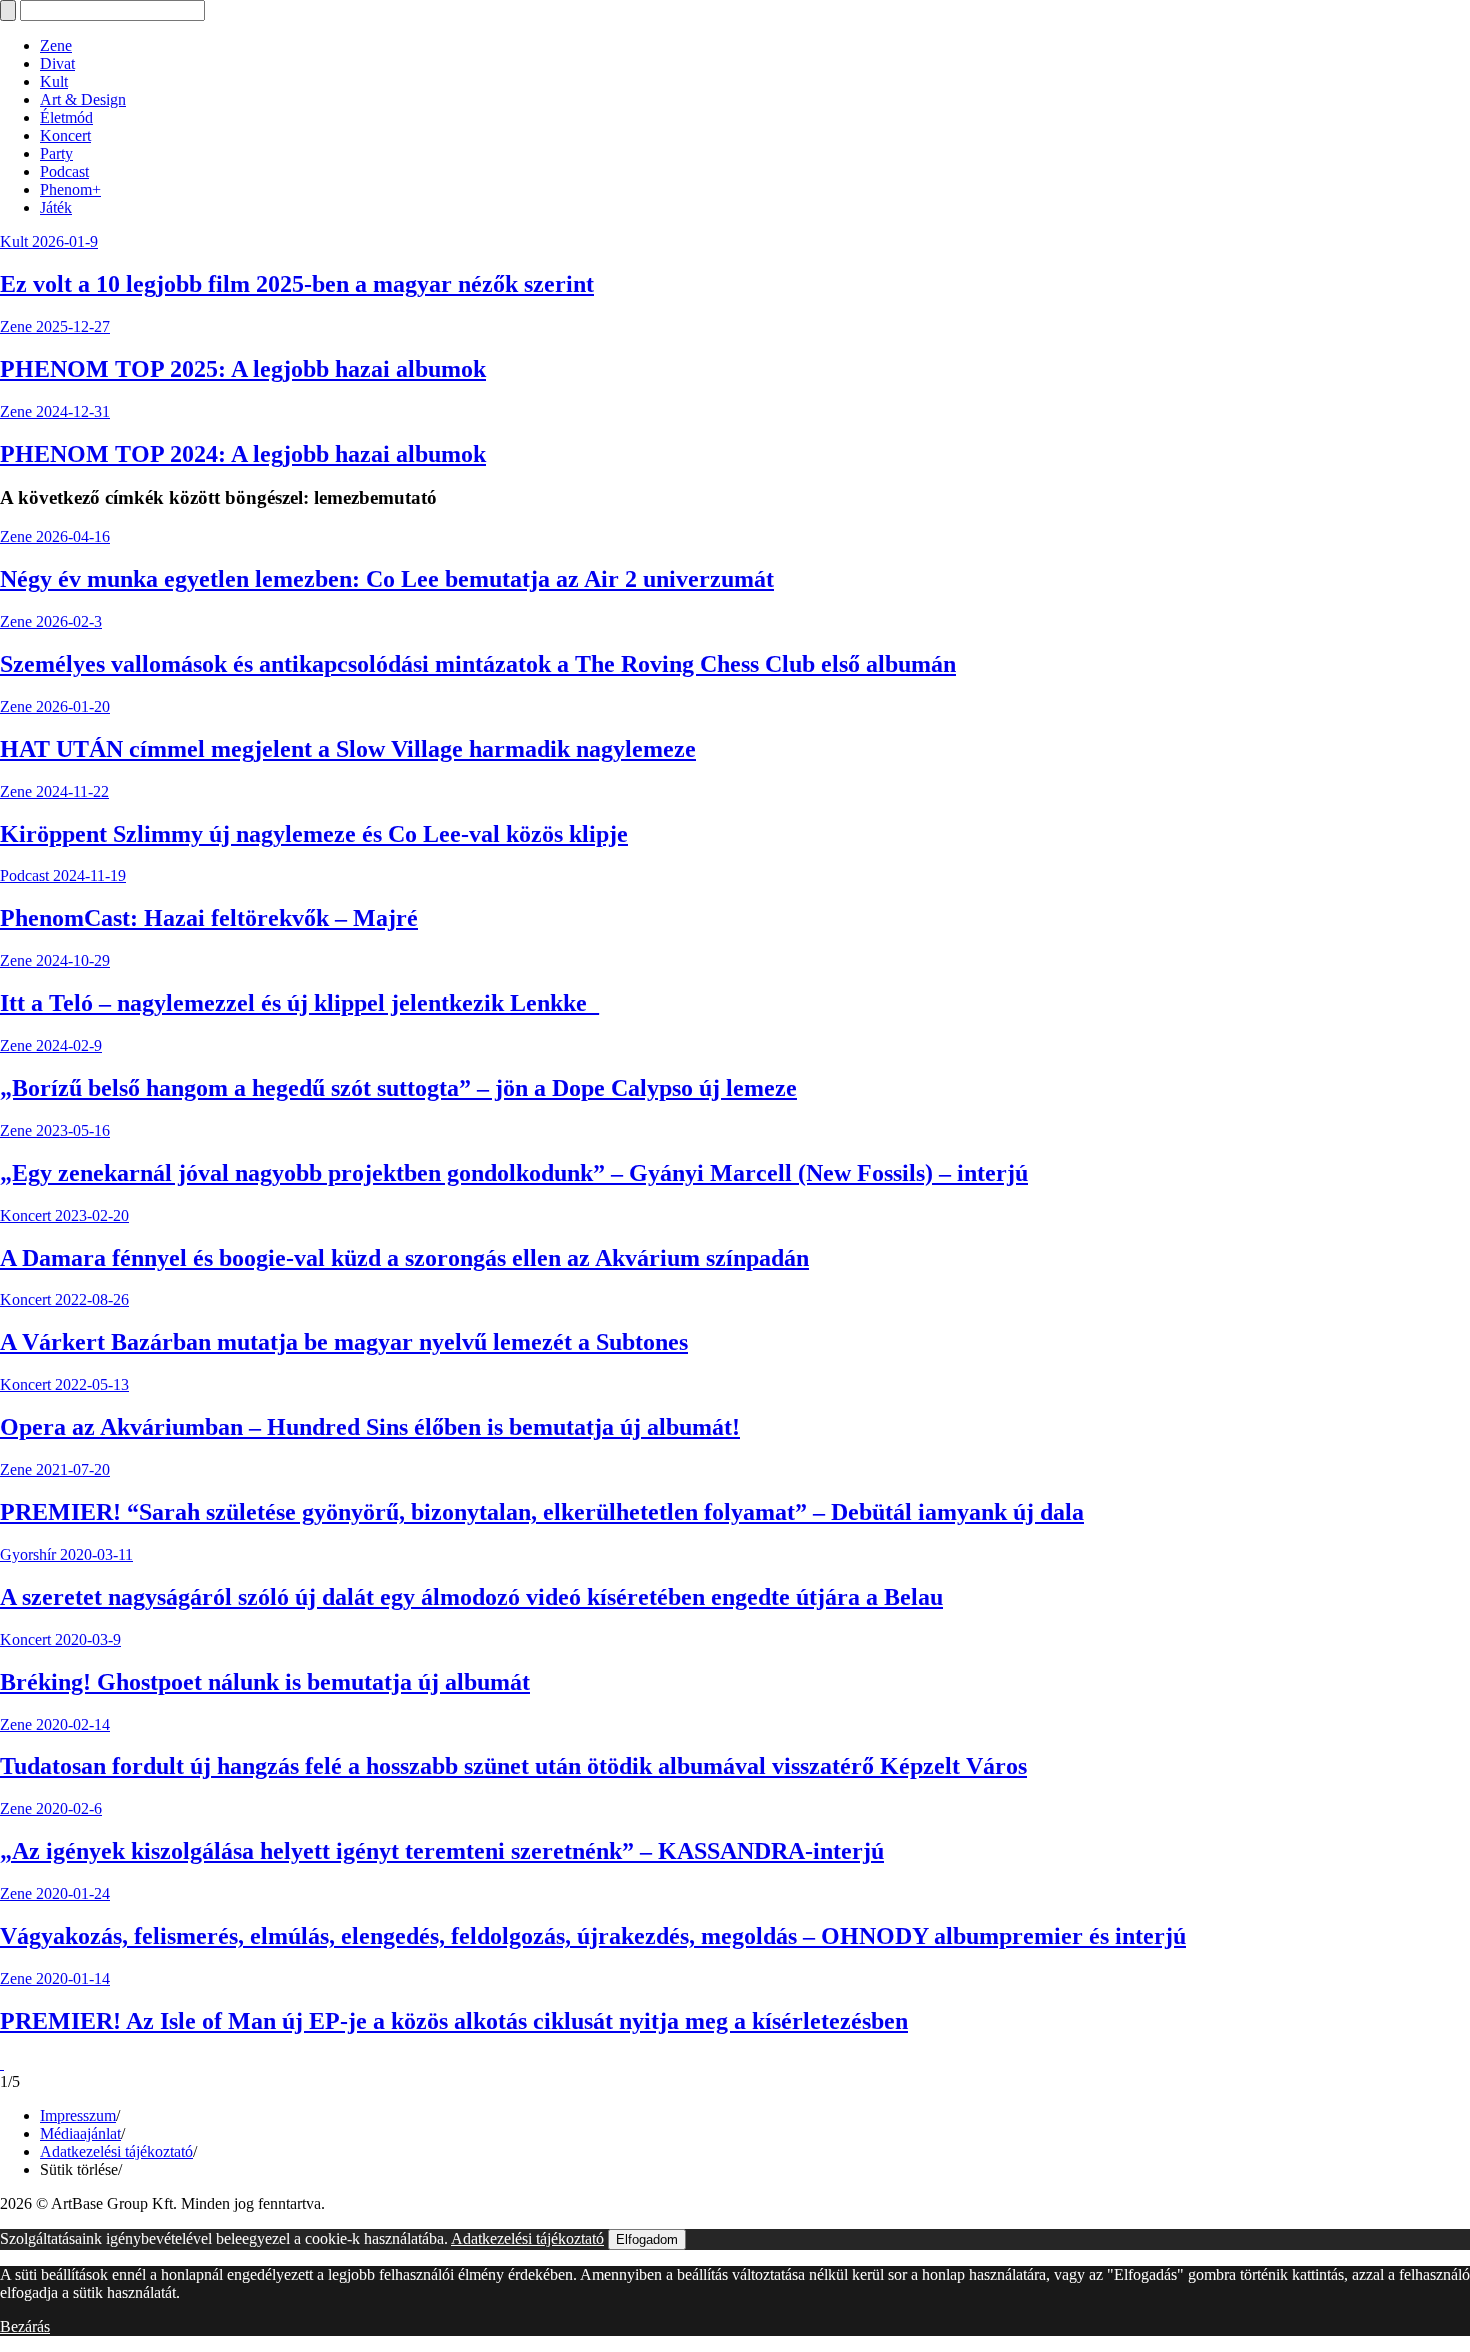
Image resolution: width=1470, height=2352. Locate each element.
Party (56, 153)
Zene (56, 45)
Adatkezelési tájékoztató (116, 2151)
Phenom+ (70, 189)
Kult (54, 81)
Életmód (66, 117)
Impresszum (78, 2115)
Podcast (64, 171)
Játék (56, 207)
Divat (57, 63)
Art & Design (83, 99)
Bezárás (25, 2326)
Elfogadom (647, 2239)
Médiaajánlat (80, 2133)
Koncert (65, 135)
